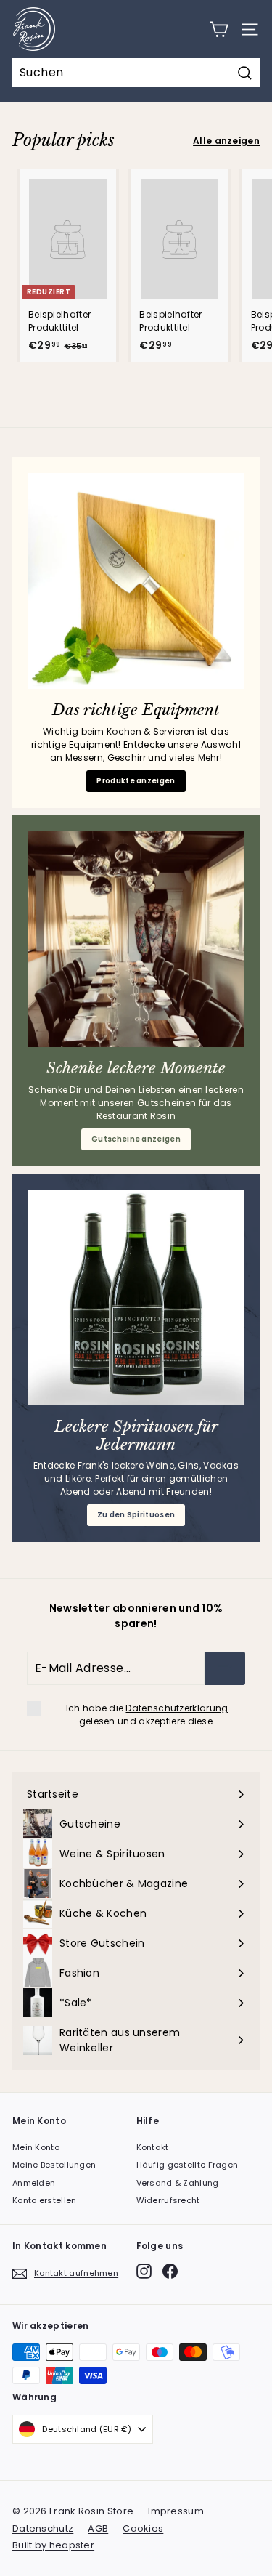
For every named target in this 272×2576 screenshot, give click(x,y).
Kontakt (153, 2147)
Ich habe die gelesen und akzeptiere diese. (147, 1715)
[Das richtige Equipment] (136, 581)
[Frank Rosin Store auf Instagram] (144, 2271)
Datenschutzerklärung (177, 1708)
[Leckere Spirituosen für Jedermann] (136, 1297)
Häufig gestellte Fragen (187, 2165)
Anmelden (34, 2183)
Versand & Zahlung (178, 2183)
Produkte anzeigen (136, 781)
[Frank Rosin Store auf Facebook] (170, 2271)
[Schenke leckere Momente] (136, 939)
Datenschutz (43, 2528)
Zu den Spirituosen (136, 1515)
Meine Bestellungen (54, 2165)
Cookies (143, 2528)
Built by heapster (53, 2545)
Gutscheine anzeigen (136, 1139)
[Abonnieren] (225, 1668)
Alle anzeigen (226, 141)
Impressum (176, 2511)
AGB (98, 2528)
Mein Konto (36, 2147)
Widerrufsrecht (168, 2200)
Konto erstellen (45, 2200)
